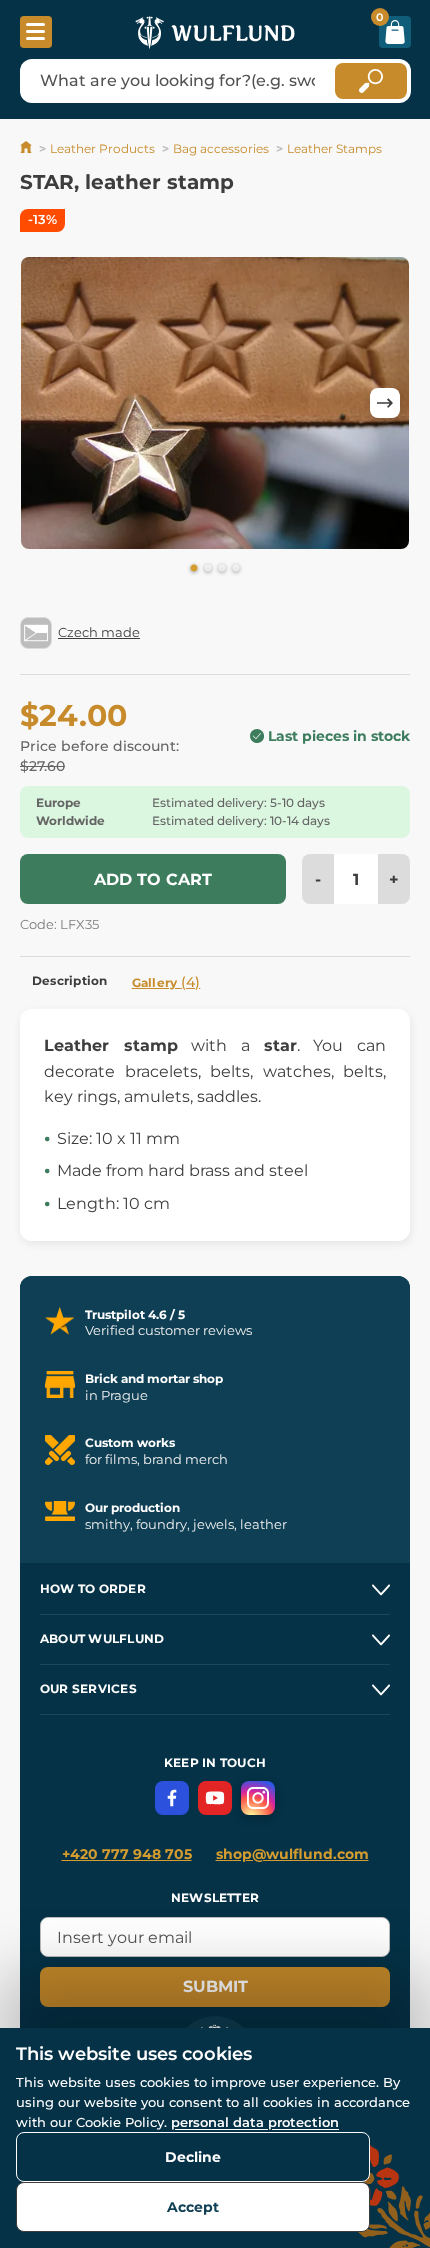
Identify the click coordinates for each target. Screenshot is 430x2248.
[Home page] (27, 148)
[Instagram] (258, 1798)
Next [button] (385, 403)
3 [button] (222, 569)
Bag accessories (221, 148)
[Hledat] (371, 81)
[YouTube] (215, 1798)
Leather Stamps (334, 148)
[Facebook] (172, 1798)
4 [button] (236, 569)
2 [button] (208, 569)
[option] (215, 403)
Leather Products (102, 148)
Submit (215, 1986)
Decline (193, 2157)
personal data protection (255, 2122)
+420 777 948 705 (127, 1854)
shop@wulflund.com (292, 1854)
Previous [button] (45, 403)
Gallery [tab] (166, 982)
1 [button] (194, 569)
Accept (193, 2207)
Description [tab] (70, 980)
